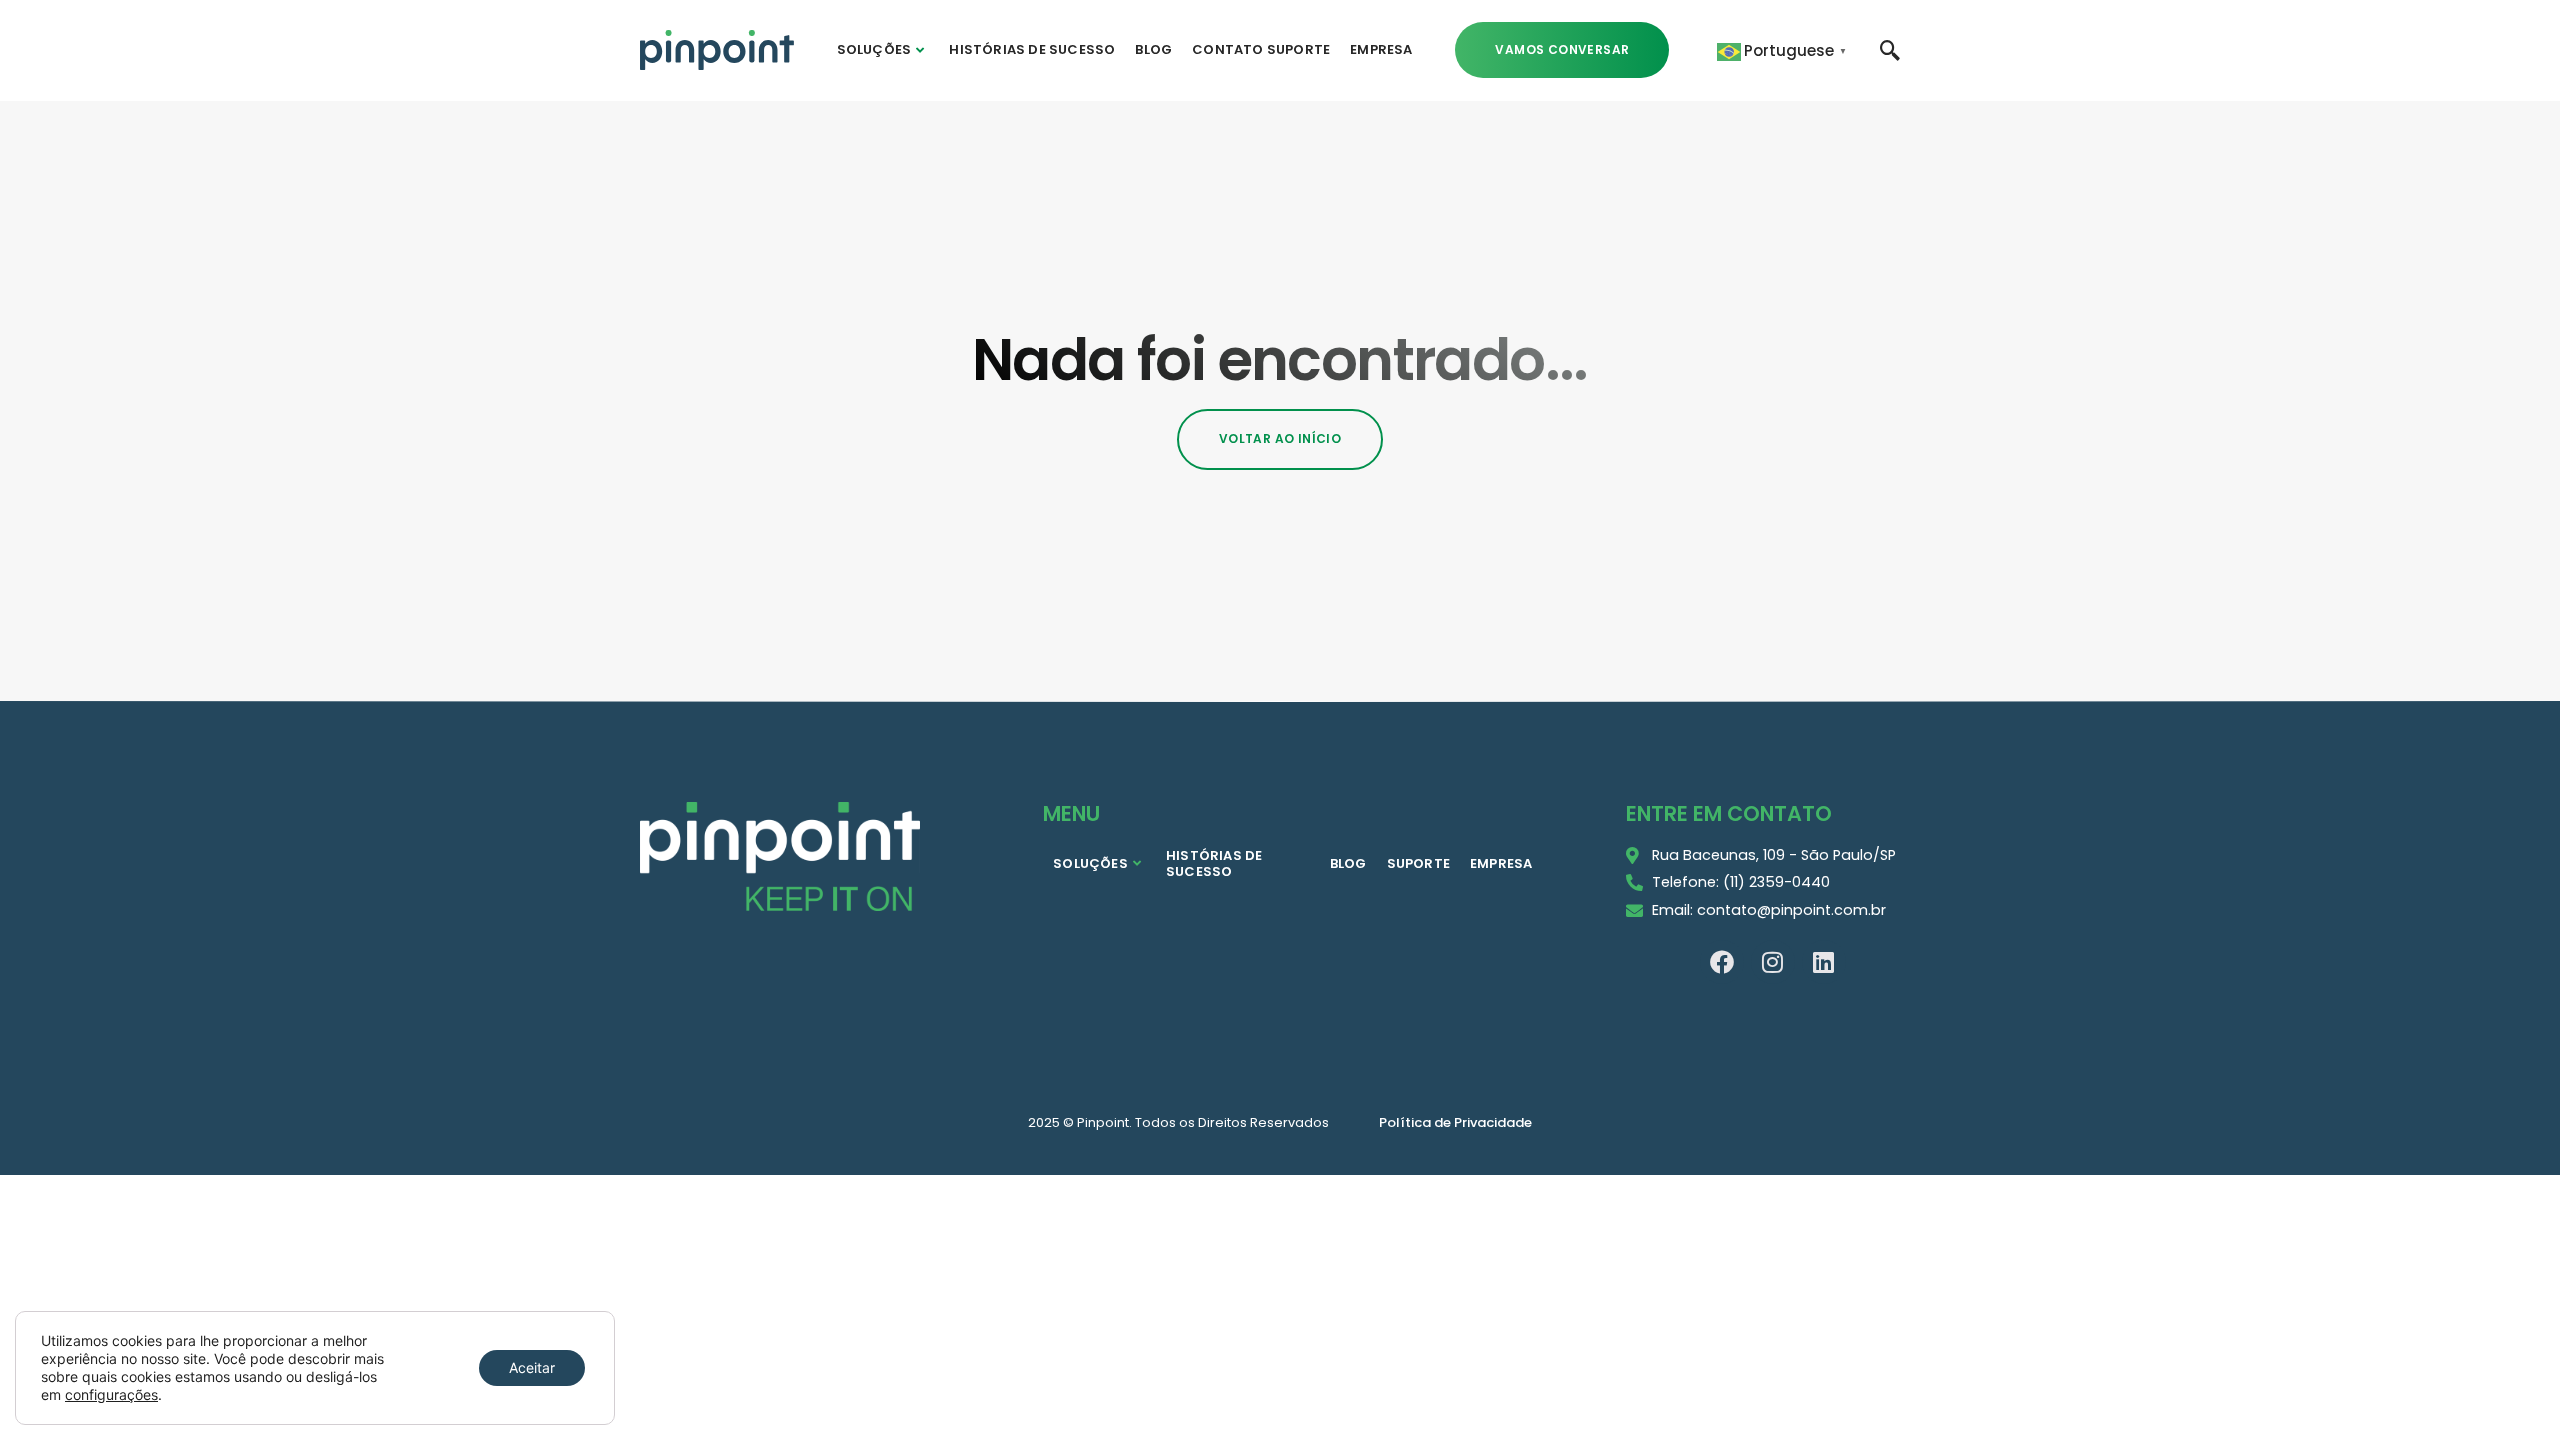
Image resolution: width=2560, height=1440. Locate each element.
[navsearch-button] (1890, 49)
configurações (111, 1394)
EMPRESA (1381, 49)
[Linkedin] (1824, 962)
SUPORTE (1418, 863)
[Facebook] (1722, 962)
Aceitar (532, 1367)
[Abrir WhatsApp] (2510, 1389)
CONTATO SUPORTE (1261, 49)
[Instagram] (1773, 962)
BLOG (1153, 49)
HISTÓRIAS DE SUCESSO (1032, 49)
